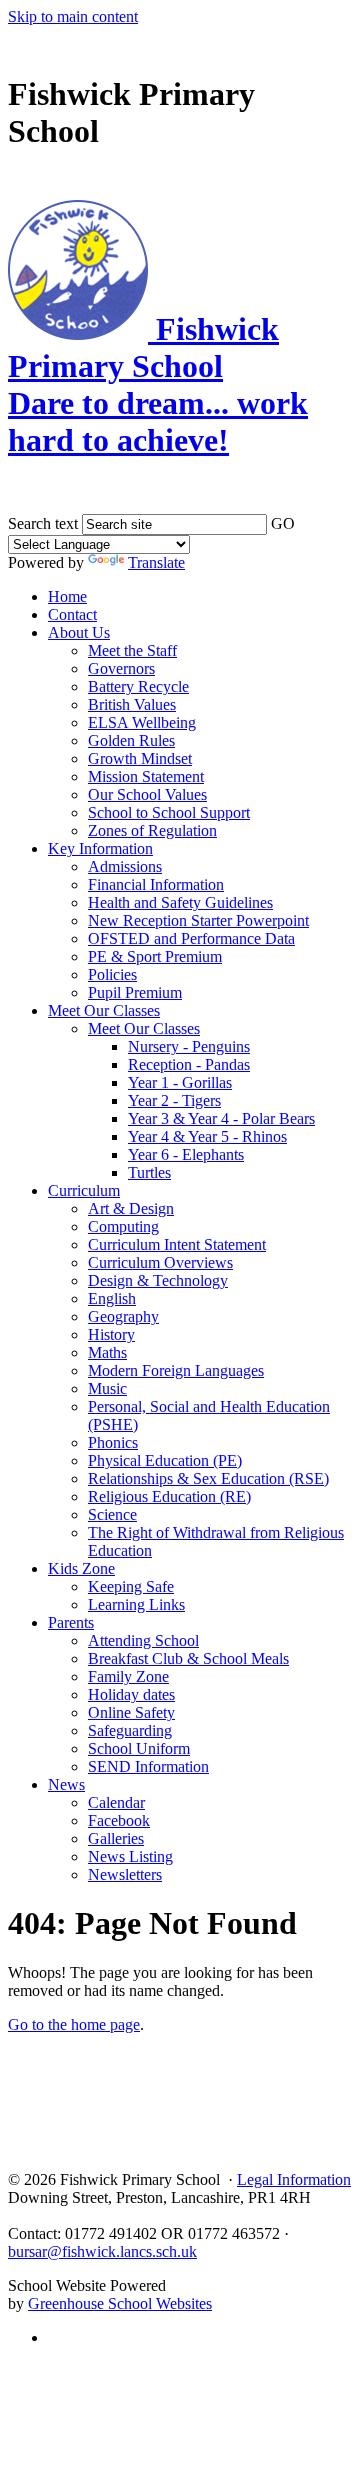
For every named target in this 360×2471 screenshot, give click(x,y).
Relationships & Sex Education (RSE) (208, 1478)
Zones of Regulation (152, 830)
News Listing (130, 1856)
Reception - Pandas (189, 1064)
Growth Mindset (140, 758)
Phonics (113, 1442)
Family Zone (128, 1676)
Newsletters (125, 1874)
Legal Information (294, 2179)
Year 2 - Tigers (174, 1100)
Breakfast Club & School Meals (188, 1658)
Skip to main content (73, 16)
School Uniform (139, 1748)
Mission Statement (146, 776)
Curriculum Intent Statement (177, 1244)
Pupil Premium (135, 992)
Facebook (119, 1820)
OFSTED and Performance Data (191, 938)
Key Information (100, 848)
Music (107, 1388)
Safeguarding (130, 1730)
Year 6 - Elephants (186, 1154)
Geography (123, 1316)
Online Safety (131, 1712)
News (66, 1784)
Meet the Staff (132, 650)
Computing (123, 1226)
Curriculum (84, 1190)
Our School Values (147, 794)
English (112, 1298)
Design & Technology (158, 1280)
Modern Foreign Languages (176, 1370)
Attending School (143, 1640)
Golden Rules (131, 740)
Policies (112, 974)
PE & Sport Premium (155, 956)
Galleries (116, 1838)
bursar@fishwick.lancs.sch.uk (102, 2251)
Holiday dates (131, 1694)
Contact (72, 614)
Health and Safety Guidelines (180, 902)
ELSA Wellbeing (142, 722)
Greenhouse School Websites (120, 2303)
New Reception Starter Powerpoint (198, 920)
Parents (71, 1622)
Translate (156, 562)
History (111, 1334)
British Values (132, 704)
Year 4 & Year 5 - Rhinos (207, 1136)
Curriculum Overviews (160, 1262)
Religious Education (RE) (169, 1496)
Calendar (116, 1802)
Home (67, 596)
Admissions (125, 866)
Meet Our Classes (104, 1010)
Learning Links (136, 1604)
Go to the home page (74, 2024)
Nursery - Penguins (189, 1046)
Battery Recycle (138, 686)
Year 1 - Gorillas (180, 1082)
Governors (121, 668)
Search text (43, 523)
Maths (107, 1352)
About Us (79, 632)
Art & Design (131, 1208)
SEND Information (148, 1766)
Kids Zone (81, 1568)
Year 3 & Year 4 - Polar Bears (221, 1118)
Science (112, 1514)
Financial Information (156, 884)
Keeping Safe (131, 1586)
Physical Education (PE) (165, 1460)
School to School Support (169, 812)
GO (283, 523)
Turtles (149, 1172)
